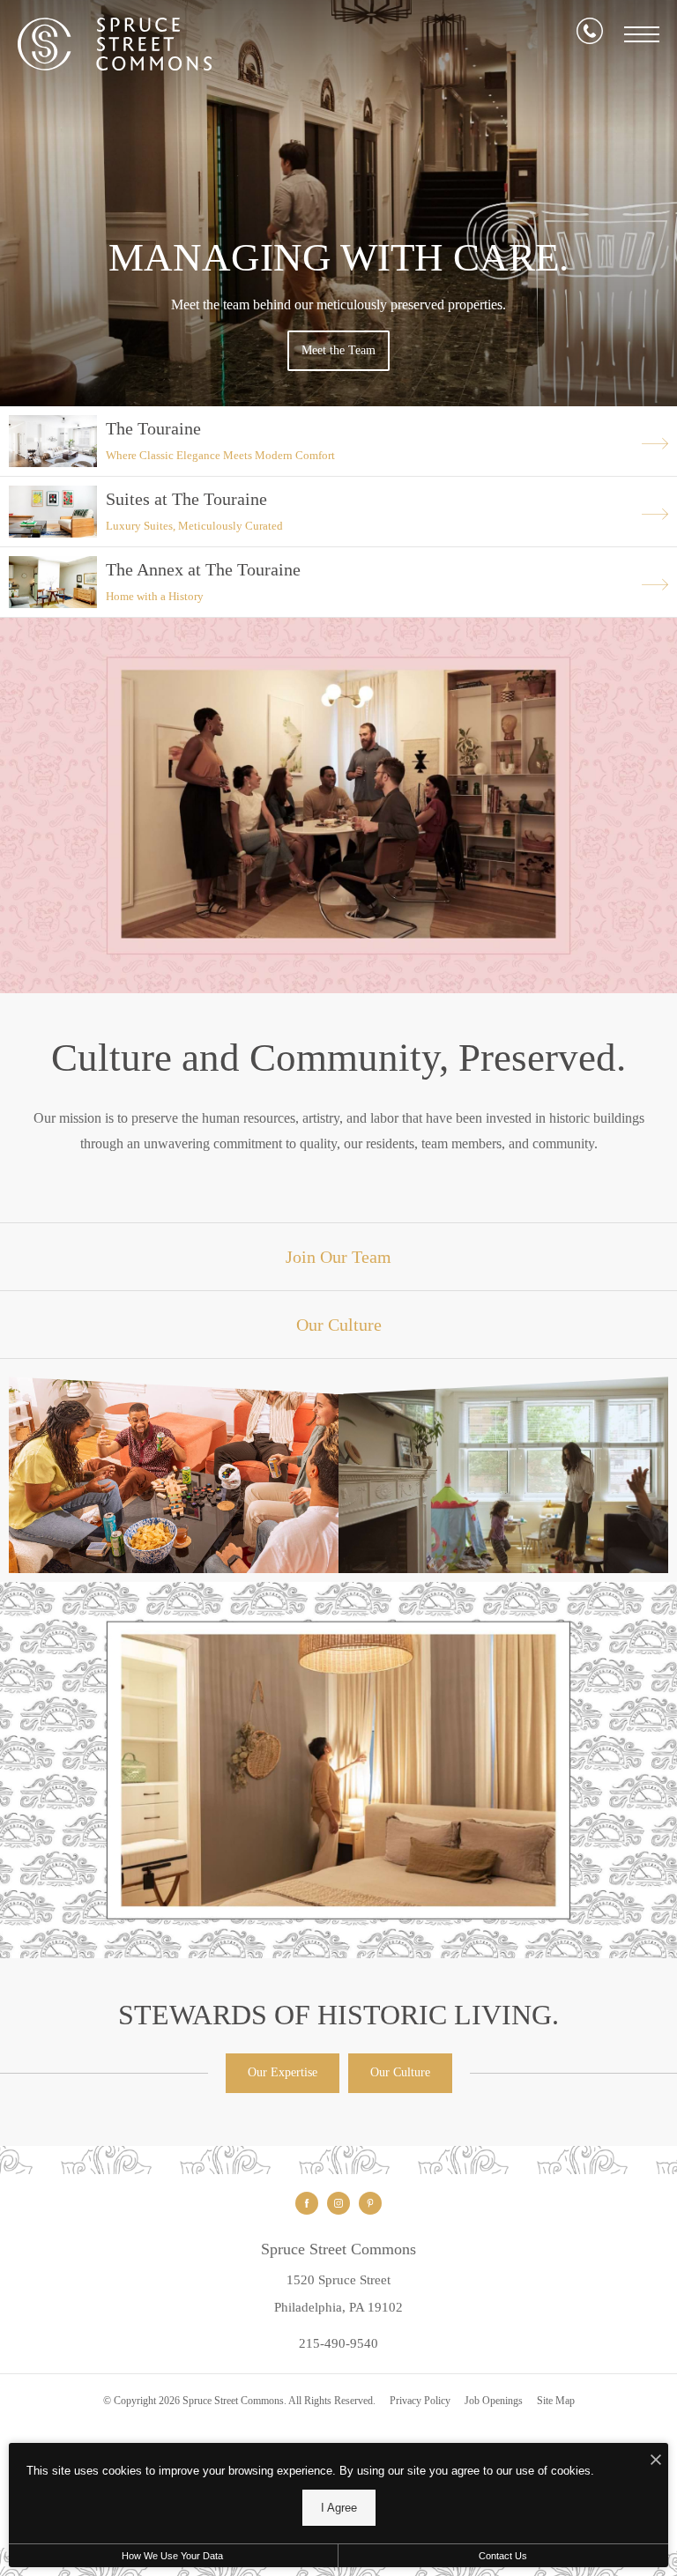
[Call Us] (590, 34)
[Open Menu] (642, 34)
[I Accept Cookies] (656, 2461)
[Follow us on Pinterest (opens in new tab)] (370, 2203)
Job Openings (494, 2401)
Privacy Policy (420, 2401)
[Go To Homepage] (115, 44)
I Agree (339, 2508)
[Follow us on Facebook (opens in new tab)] (307, 2203)
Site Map (556, 2401)
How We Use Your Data (172, 2556)
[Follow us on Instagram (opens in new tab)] (338, 2203)
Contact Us (503, 2556)
